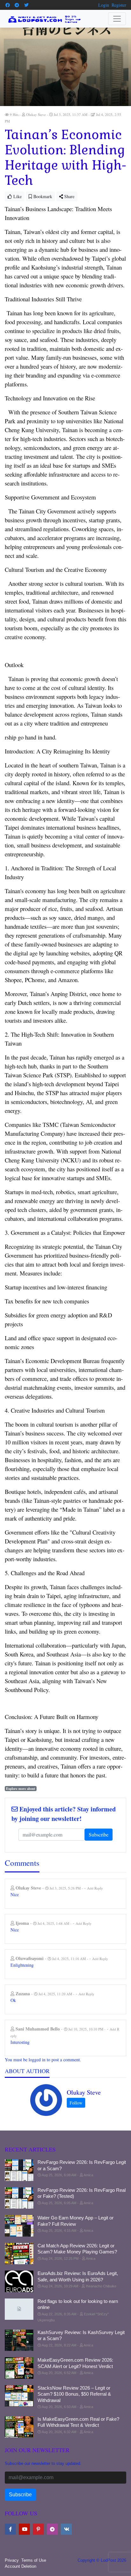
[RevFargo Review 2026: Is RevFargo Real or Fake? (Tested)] (19, 2198)
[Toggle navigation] (117, 19)
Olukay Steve (84, 2092)
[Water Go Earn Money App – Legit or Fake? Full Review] (19, 2226)
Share (69, 196)
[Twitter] (26, 5)
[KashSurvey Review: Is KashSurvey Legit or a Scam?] (19, 2340)
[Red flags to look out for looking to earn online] (19, 2309)
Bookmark (42, 196)
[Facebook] (8, 5)
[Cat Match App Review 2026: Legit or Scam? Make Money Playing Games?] (19, 2254)
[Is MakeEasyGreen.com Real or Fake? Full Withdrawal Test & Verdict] (19, 2427)
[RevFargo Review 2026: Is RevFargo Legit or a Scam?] (19, 2170)
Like (17, 196)
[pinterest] (38, 2529)
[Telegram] (17, 5)
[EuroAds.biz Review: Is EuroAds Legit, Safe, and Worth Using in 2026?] (19, 2281)
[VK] (66, 2529)
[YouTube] (24, 2529)
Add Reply (95, 1888)
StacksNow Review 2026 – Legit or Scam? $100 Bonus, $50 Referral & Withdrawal (74, 2394)
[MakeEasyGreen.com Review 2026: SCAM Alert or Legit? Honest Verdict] (19, 2368)
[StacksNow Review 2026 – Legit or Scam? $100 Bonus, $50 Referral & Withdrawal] (19, 2396)
